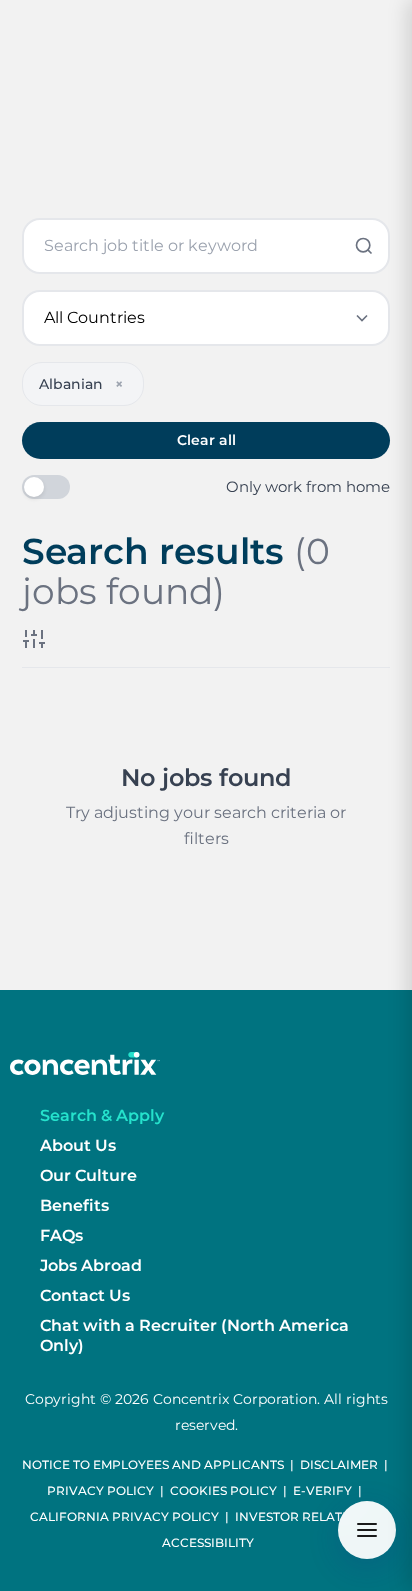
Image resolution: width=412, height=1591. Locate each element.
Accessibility (208, 1542)
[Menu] (367, 1530)
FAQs (61, 1235)
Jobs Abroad (91, 1265)
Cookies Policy (223, 1490)
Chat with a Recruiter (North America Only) (194, 1335)
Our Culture (88, 1175)
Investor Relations (304, 1516)
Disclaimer (339, 1464)
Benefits (74, 1205)
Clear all (206, 440)
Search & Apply (102, 1115)
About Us (78, 1145)
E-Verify (322, 1490)
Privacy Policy (100, 1490)
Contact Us (85, 1295)
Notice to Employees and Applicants (153, 1464)
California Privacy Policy (124, 1516)
